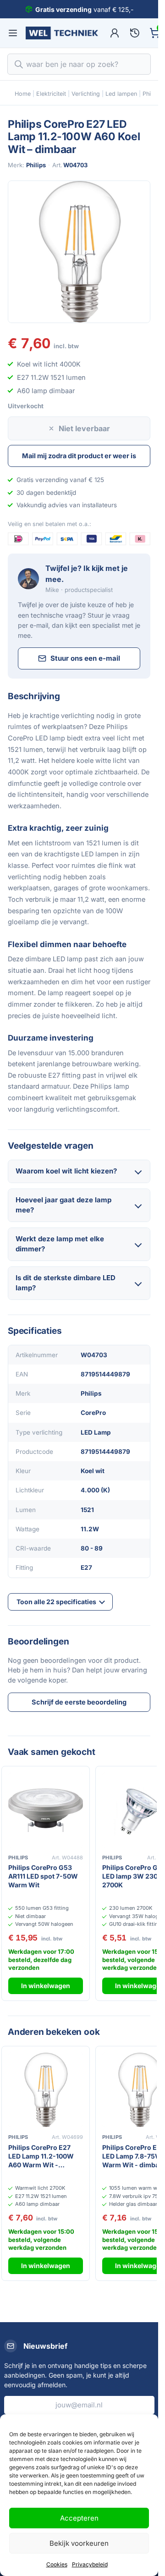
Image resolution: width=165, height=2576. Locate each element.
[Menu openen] (13, 33)
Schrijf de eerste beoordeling (79, 1702)
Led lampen (121, 94)
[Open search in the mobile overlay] (79, 64)
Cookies (57, 2564)
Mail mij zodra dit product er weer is (79, 456)
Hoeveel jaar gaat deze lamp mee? (63, 1205)
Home (23, 94)
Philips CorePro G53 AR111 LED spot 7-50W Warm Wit (43, 1876)
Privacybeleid (90, 2564)
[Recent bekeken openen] (135, 33)
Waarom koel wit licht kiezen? (66, 1171)
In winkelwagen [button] (46, 1986)
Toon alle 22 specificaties (56, 1602)
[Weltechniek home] (62, 33)
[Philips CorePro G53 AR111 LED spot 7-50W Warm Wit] (46, 1810)
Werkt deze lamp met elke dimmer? (60, 1244)
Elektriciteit (51, 94)
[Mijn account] (115, 33)
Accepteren (79, 2518)
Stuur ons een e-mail (85, 658)
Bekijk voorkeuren (79, 2543)
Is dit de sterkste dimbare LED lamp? (66, 1283)
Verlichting (86, 94)
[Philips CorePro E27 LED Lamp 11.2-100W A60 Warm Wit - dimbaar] (46, 2090)
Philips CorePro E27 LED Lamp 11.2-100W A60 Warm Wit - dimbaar (41, 2157)
